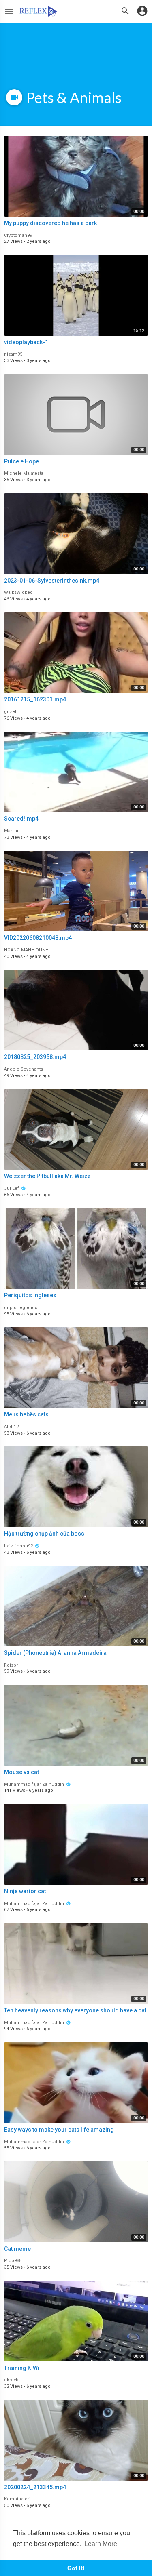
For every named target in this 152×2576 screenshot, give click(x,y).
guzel (10, 712)
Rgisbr (11, 1665)
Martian (12, 831)
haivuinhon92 (19, 1546)
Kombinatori (17, 2499)
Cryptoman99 (18, 235)
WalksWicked (18, 592)
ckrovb (11, 2380)
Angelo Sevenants (24, 1069)
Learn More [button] (101, 2544)
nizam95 (13, 354)
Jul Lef (12, 1188)
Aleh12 (11, 1427)
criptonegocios (21, 1308)
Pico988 (13, 2261)
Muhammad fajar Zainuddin (35, 1784)
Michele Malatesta (24, 473)
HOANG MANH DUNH (26, 950)
